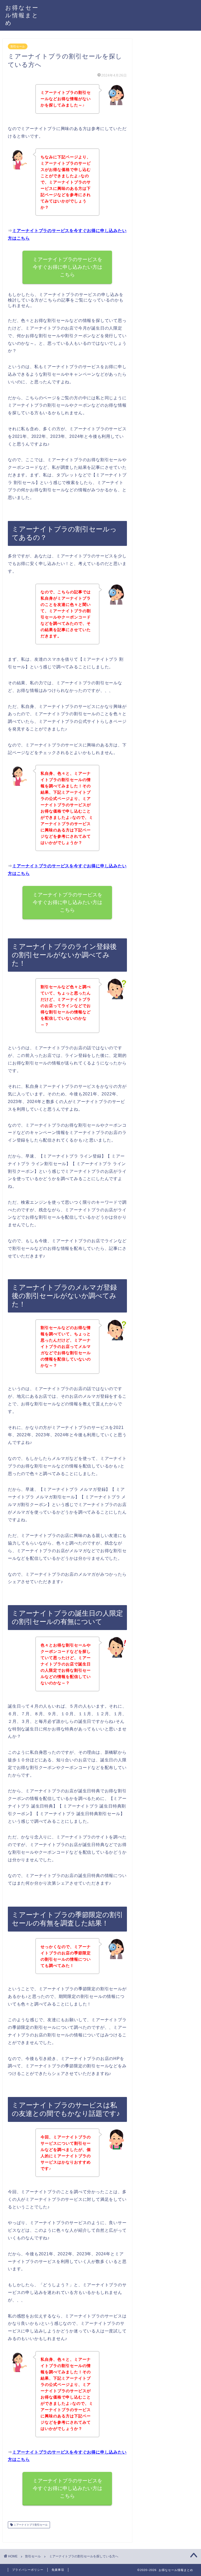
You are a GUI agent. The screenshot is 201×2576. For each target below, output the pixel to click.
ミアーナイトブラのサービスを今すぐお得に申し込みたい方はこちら (68, 267)
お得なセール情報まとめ (22, 15)
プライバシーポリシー (28, 2570)
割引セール (18, 46)
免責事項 (58, 2570)
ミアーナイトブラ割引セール (30, 2525)
